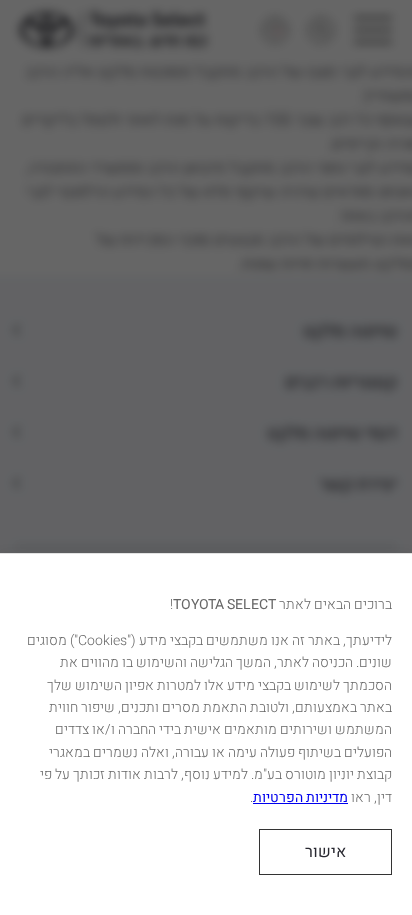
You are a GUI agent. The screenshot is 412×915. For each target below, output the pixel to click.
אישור (325, 852)
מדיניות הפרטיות (300, 797)
